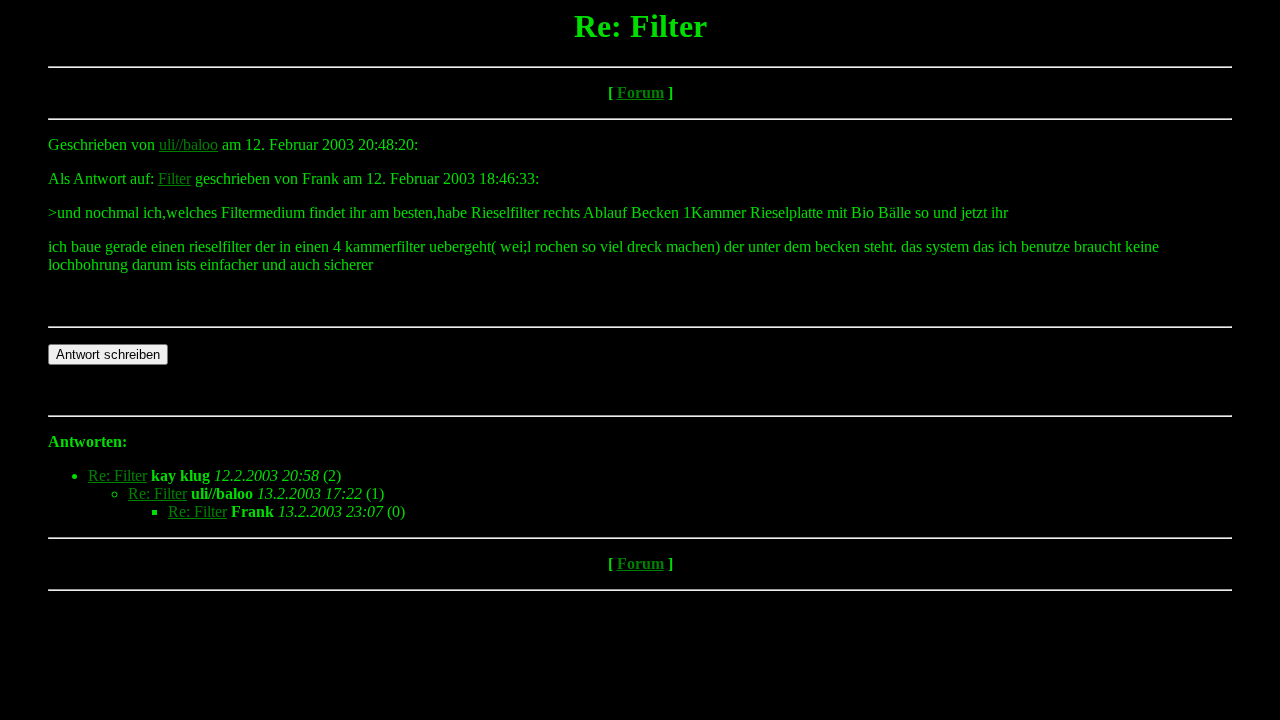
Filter (174, 178)
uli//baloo (188, 144)
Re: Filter (117, 475)
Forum (640, 92)
